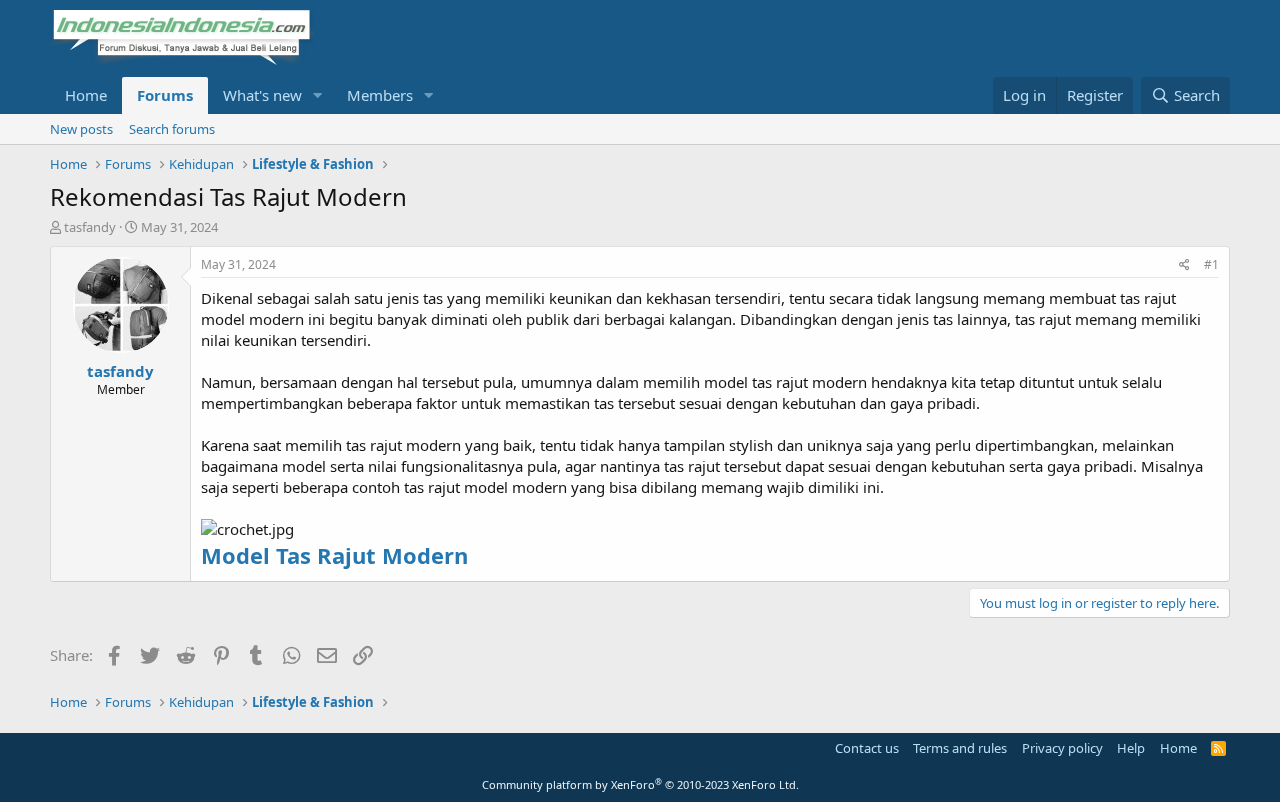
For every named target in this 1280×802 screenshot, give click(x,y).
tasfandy (90, 227)
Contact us (867, 748)
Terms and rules (960, 748)
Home (86, 95)
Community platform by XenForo (640, 784)
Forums (165, 95)
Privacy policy (1062, 748)
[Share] (1184, 265)
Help (1131, 748)
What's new (262, 95)
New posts (81, 129)
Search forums (172, 129)
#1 (1211, 264)
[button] (318, 95)
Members (380, 95)
